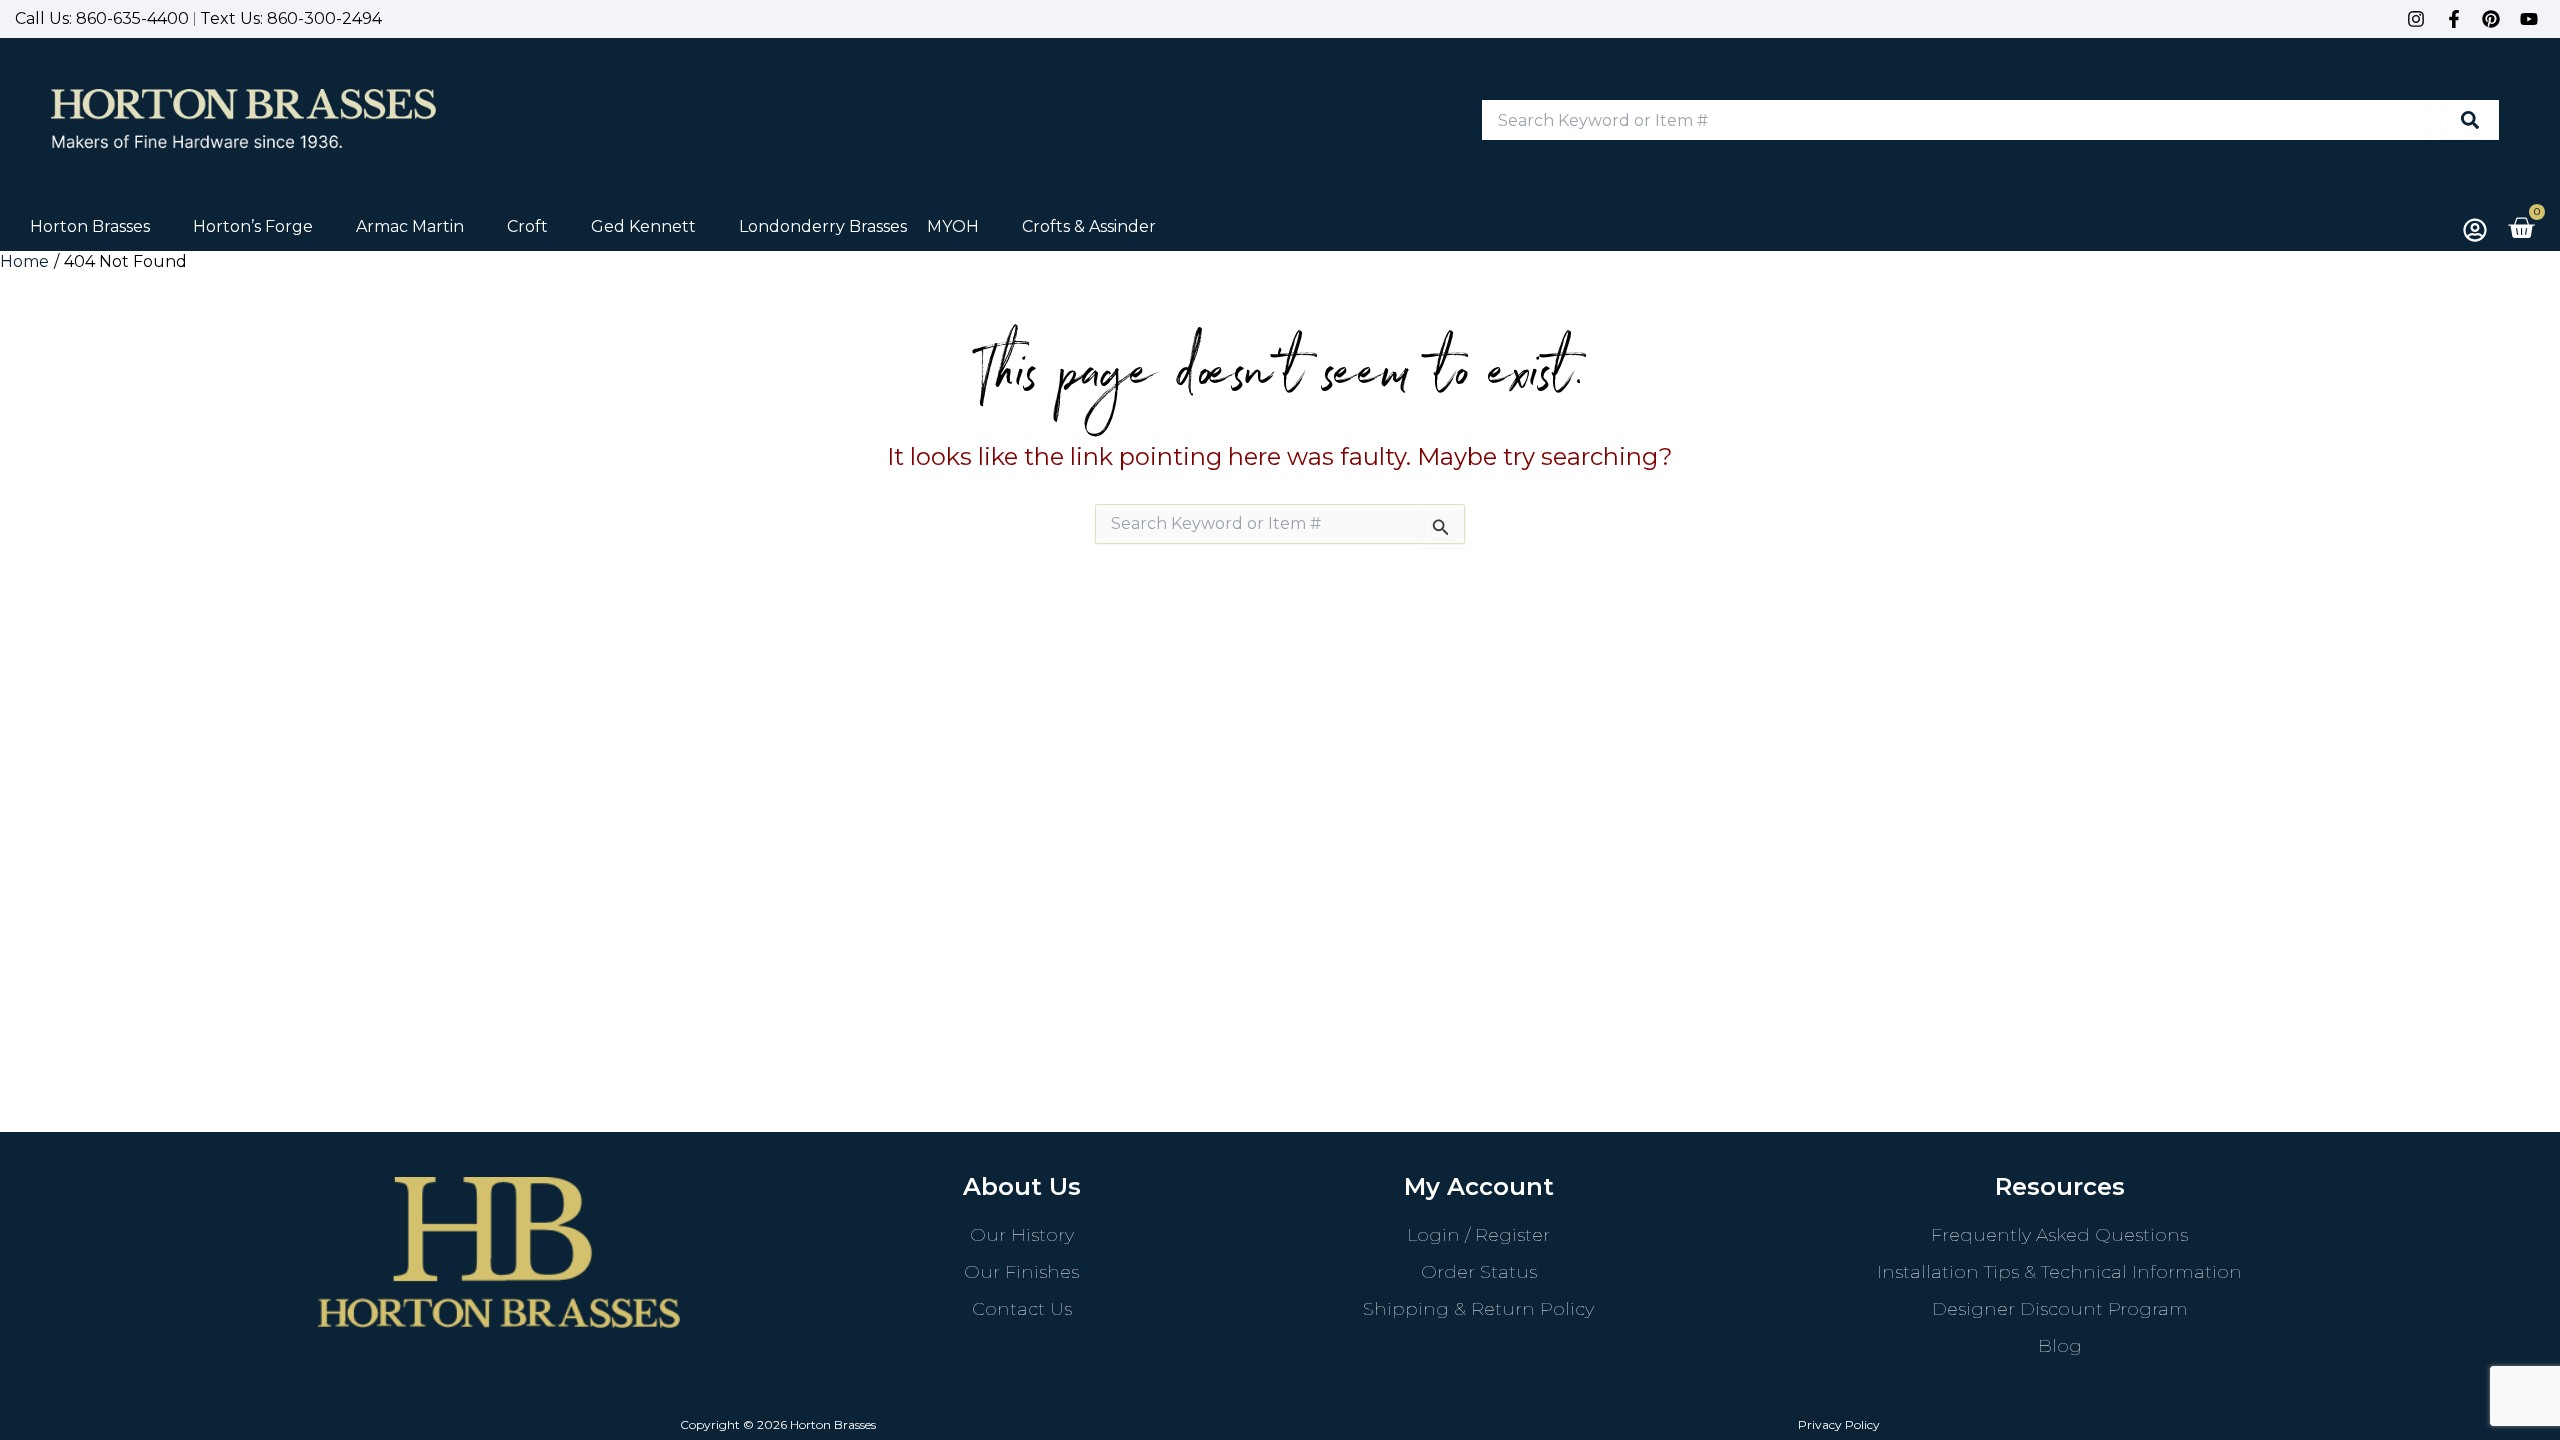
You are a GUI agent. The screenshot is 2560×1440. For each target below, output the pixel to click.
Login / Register (1478, 1235)
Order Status (1479, 1272)
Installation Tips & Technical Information (2059, 1272)
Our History (1022, 1235)
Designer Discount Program (2060, 1309)
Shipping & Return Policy (1478, 1309)
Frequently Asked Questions (2059, 1235)
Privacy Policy (1839, 1424)
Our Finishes (1021, 1272)
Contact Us (1022, 1309)
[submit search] (2470, 120)
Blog (2060, 1346)
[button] (101, 227)
